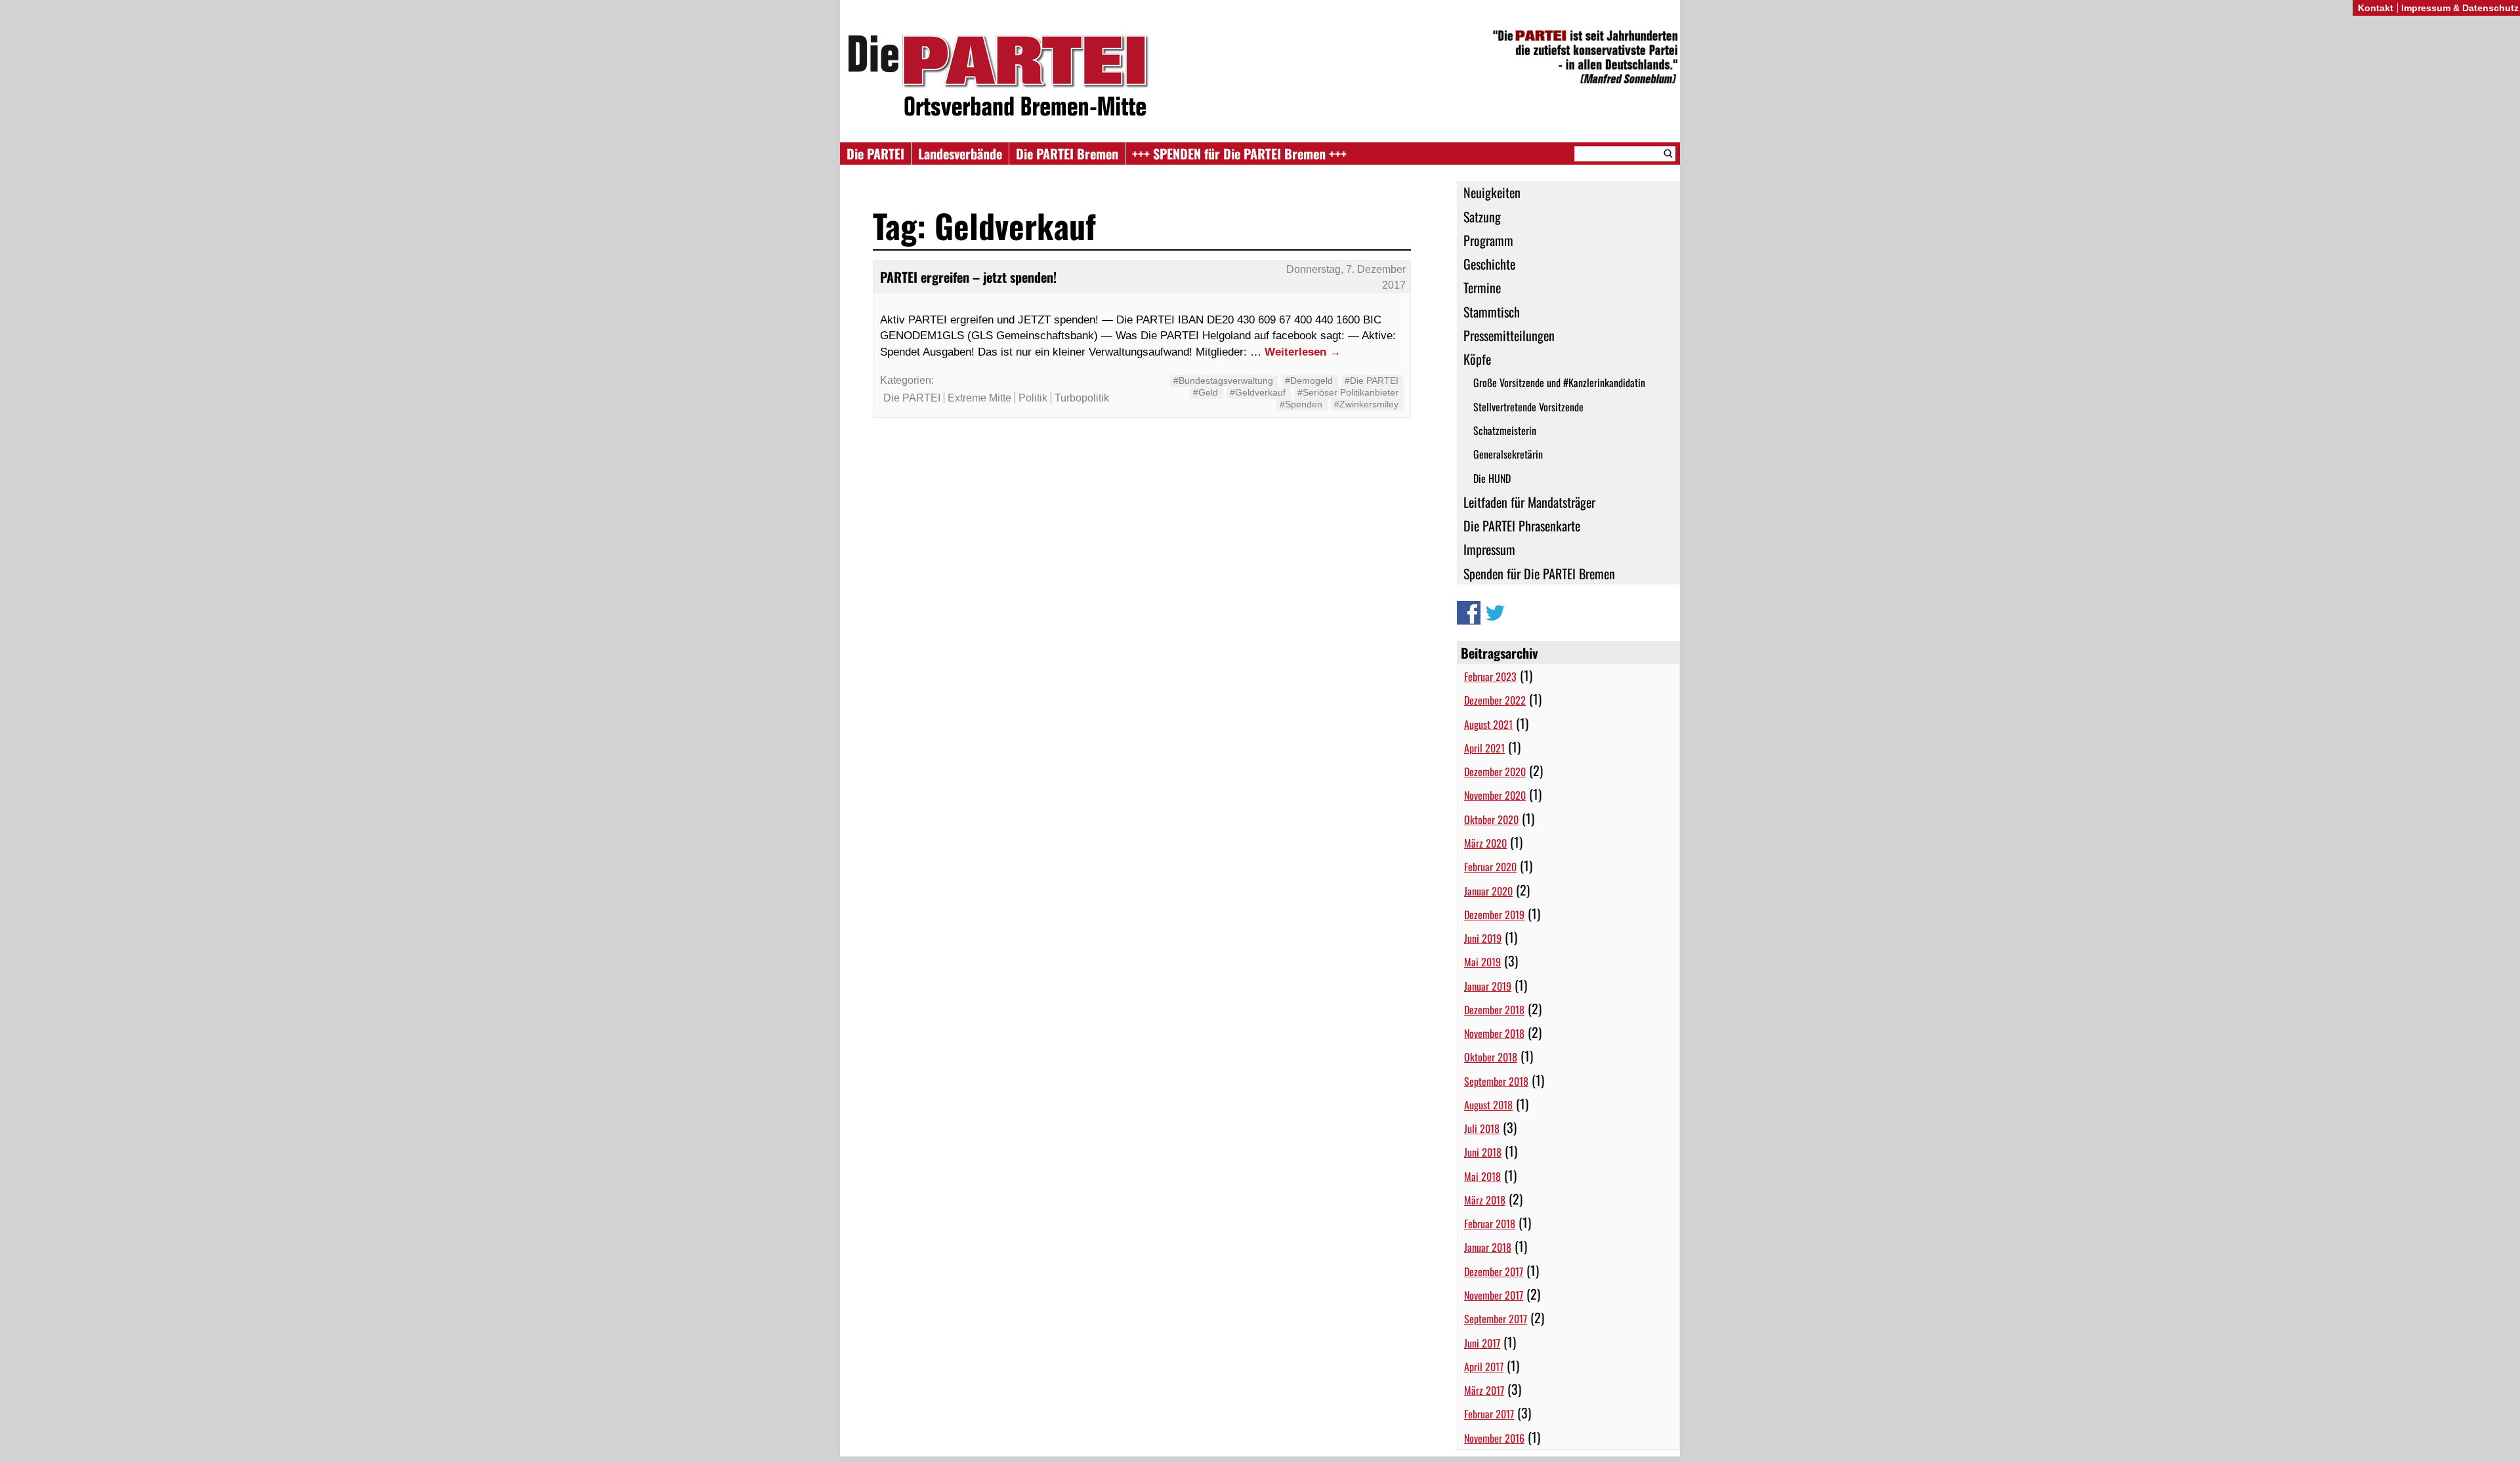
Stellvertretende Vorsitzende (1528, 407)
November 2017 (1494, 1295)
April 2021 (1484, 748)
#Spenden (1301, 404)
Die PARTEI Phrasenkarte (1522, 525)
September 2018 (1496, 1081)
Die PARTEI (875, 154)
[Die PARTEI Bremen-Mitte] (1260, 78)
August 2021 (1488, 724)
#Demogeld (1309, 381)
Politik (1033, 398)
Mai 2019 (1482, 962)
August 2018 (1488, 1105)
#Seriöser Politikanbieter (1348, 392)
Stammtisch (1492, 312)
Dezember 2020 (1495, 772)
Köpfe (1477, 359)
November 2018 (1494, 1033)
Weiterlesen (1303, 352)
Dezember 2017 (1494, 1271)
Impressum (1489, 549)
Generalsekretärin (1508, 454)
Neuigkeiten (1492, 192)
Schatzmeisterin (1505, 430)
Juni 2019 (1483, 938)
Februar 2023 (1490, 676)
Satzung (1482, 216)
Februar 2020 (1490, 867)
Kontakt (2376, 8)
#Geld (1206, 392)
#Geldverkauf (1258, 392)
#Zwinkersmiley (1366, 404)
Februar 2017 (1489, 1414)
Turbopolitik (1082, 398)
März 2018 (1485, 1200)
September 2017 (1496, 1319)
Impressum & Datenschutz (2460, 8)
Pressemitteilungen (1509, 335)
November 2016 (1494, 1438)
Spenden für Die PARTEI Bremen (1539, 573)
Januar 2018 (1488, 1247)
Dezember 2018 (1494, 1010)
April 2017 (1484, 1367)
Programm (1488, 240)
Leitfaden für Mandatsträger (1529, 502)
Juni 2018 (1483, 1152)
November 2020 (1495, 795)
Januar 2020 (1488, 891)
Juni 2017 (1482, 1343)
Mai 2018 (1482, 1176)
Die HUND (1492, 478)
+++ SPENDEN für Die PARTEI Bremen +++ (1239, 154)
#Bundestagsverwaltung (1223, 381)
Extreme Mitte (979, 398)
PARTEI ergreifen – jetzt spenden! (968, 277)
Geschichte (1489, 264)
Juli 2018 (1482, 1128)
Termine (1482, 287)
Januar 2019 (1488, 986)
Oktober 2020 (1491, 819)
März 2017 (1484, 1390)
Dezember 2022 (1495, 700)
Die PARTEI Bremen (1067, 154)
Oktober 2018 (1491, 1057)
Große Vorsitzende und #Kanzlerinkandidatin (1559, 382)
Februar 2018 (1490, 1224)
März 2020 (1485, 843)
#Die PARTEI (1372, 381)
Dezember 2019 (1494, 915)
